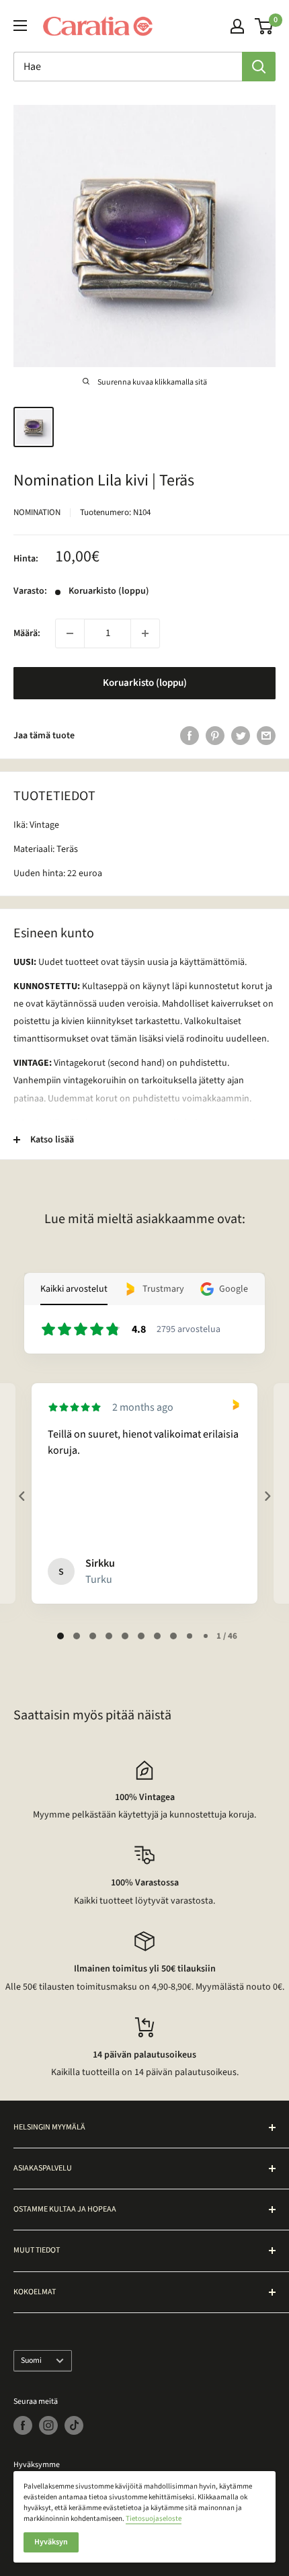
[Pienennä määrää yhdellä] (70, 633)
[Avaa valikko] (20, 26)
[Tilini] (237, 26)
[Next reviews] (267, 1496)
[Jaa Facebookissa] (190, 736)
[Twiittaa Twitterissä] (241, 736)
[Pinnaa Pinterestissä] (215, 736)
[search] (128, 67)
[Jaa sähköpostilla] (266, 736)
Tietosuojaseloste (154, 2519)
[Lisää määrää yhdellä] (145, 633)
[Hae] (259, 67)
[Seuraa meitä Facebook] (23, 2425)
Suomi (31, 2360)
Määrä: (27, 633)
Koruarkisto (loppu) (145, 683)
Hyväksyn (51, 2542)
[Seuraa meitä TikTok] (74, 2425)
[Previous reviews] (22, 1496)
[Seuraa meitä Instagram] (48, 2425)
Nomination (37, 512)
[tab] (60, 1636)
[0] (264, 26)
